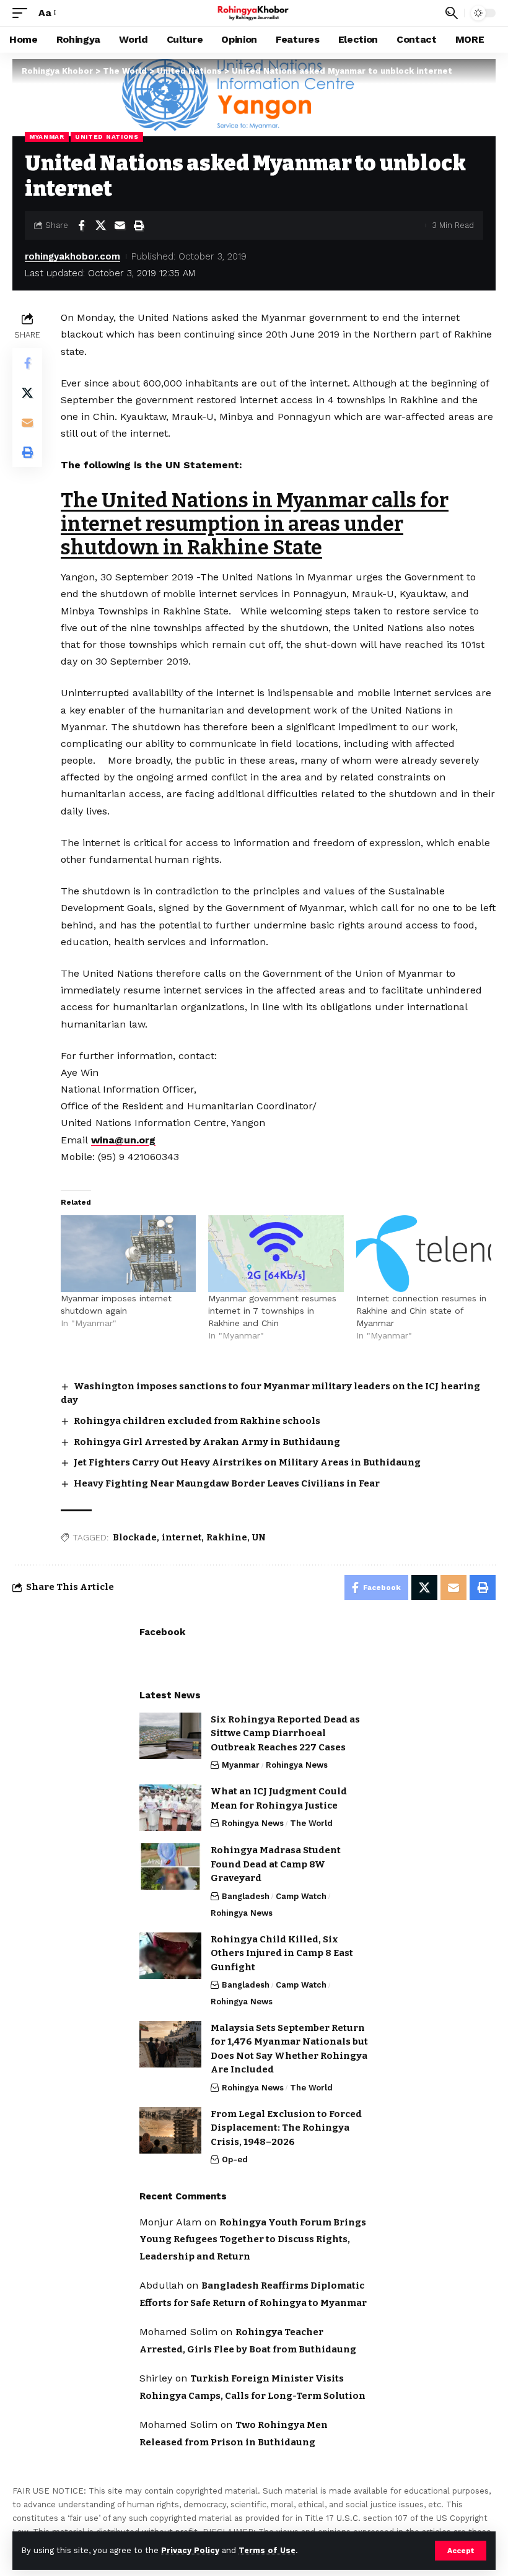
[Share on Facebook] (81, 225)
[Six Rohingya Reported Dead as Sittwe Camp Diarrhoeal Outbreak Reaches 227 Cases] (170, 1736)
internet (182, 1538)
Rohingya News (297, 1765)
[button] (461, 2551)
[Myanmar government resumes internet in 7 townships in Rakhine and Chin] (276, 1254)
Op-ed (235, 2159)
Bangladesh (246, 1896)
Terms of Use (267, 2550)
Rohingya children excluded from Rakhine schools (197, 1421)
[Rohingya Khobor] (254, 13)
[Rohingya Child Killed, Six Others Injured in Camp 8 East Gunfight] (170, 1956)
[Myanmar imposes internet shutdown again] (128, 1254)
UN (259, 1538)
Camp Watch (301, 1896)
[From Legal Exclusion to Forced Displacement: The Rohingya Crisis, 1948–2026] (170, 2130)
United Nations (107, 137)
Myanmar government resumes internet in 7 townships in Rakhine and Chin (272, 1311)
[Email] (120, 225)
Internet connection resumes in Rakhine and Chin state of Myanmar (421, 1311)
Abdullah (161, 2285)
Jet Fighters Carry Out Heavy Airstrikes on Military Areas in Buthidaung (247, 1462)
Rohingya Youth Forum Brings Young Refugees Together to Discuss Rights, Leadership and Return (253, 2239)
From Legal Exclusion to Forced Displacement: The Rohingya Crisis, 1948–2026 (286, 2128)
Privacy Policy (190, 2550)
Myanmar (47, 137)
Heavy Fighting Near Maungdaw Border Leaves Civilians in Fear (227, 1483)
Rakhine (227, 1538)
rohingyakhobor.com (72, 256)
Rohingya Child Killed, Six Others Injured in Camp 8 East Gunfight (282, 1953)
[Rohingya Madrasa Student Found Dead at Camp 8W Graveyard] (170, 1867)
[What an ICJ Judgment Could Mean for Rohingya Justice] (170, 1808)
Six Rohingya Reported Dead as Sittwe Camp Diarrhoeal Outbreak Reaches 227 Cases (285, 1733)
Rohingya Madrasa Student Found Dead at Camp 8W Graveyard (276, 1864)
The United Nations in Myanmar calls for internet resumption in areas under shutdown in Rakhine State (255, 524)
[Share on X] (100, 225)
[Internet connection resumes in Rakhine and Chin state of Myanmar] (424, 1254)
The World (311, 1823)
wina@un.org (123, 1140)
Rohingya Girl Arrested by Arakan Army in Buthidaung (207, 1442)
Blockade (135, 1538)
